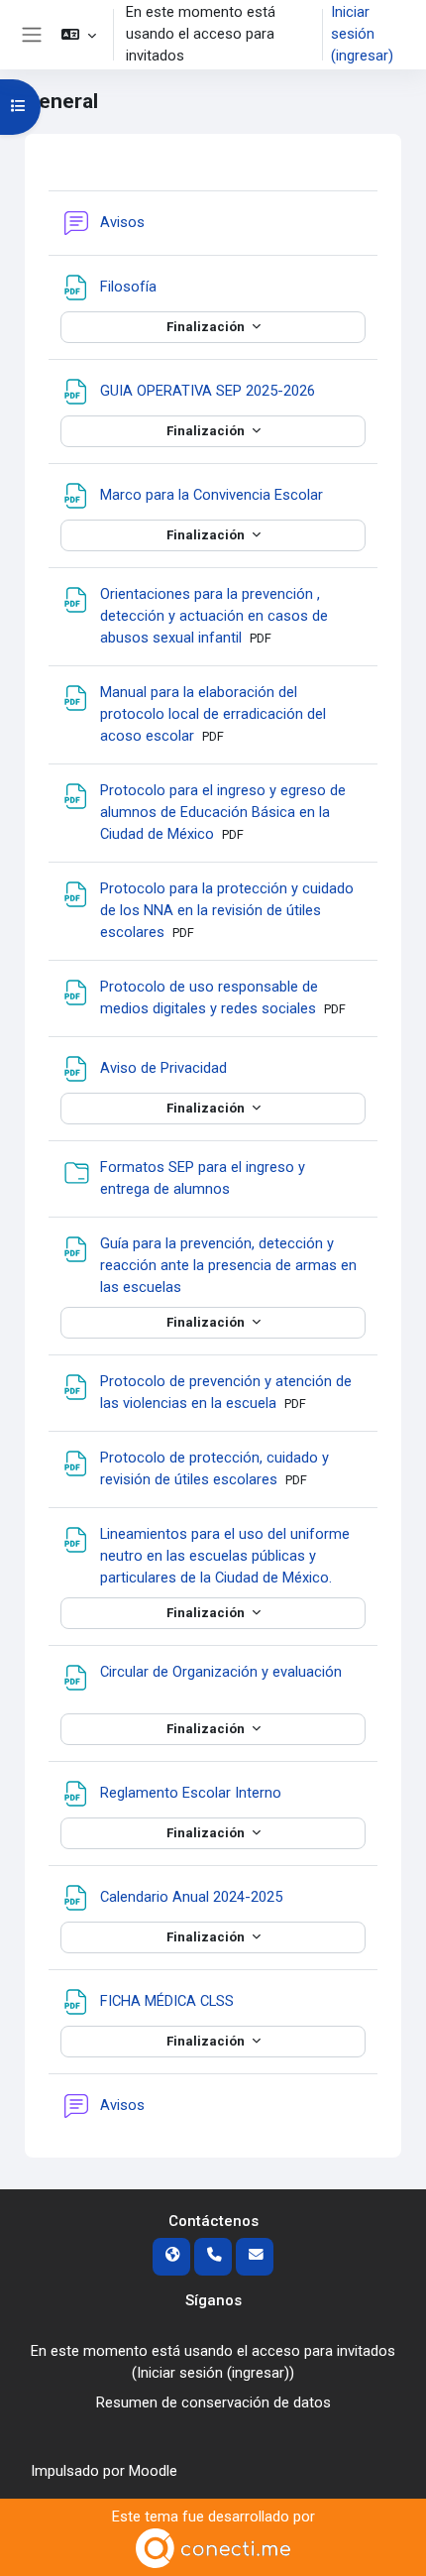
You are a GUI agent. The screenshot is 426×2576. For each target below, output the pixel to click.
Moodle (153, 2471)
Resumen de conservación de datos (213, 2402)
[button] (78, 35)
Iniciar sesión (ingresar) (362, 34)
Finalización (207, 327)
